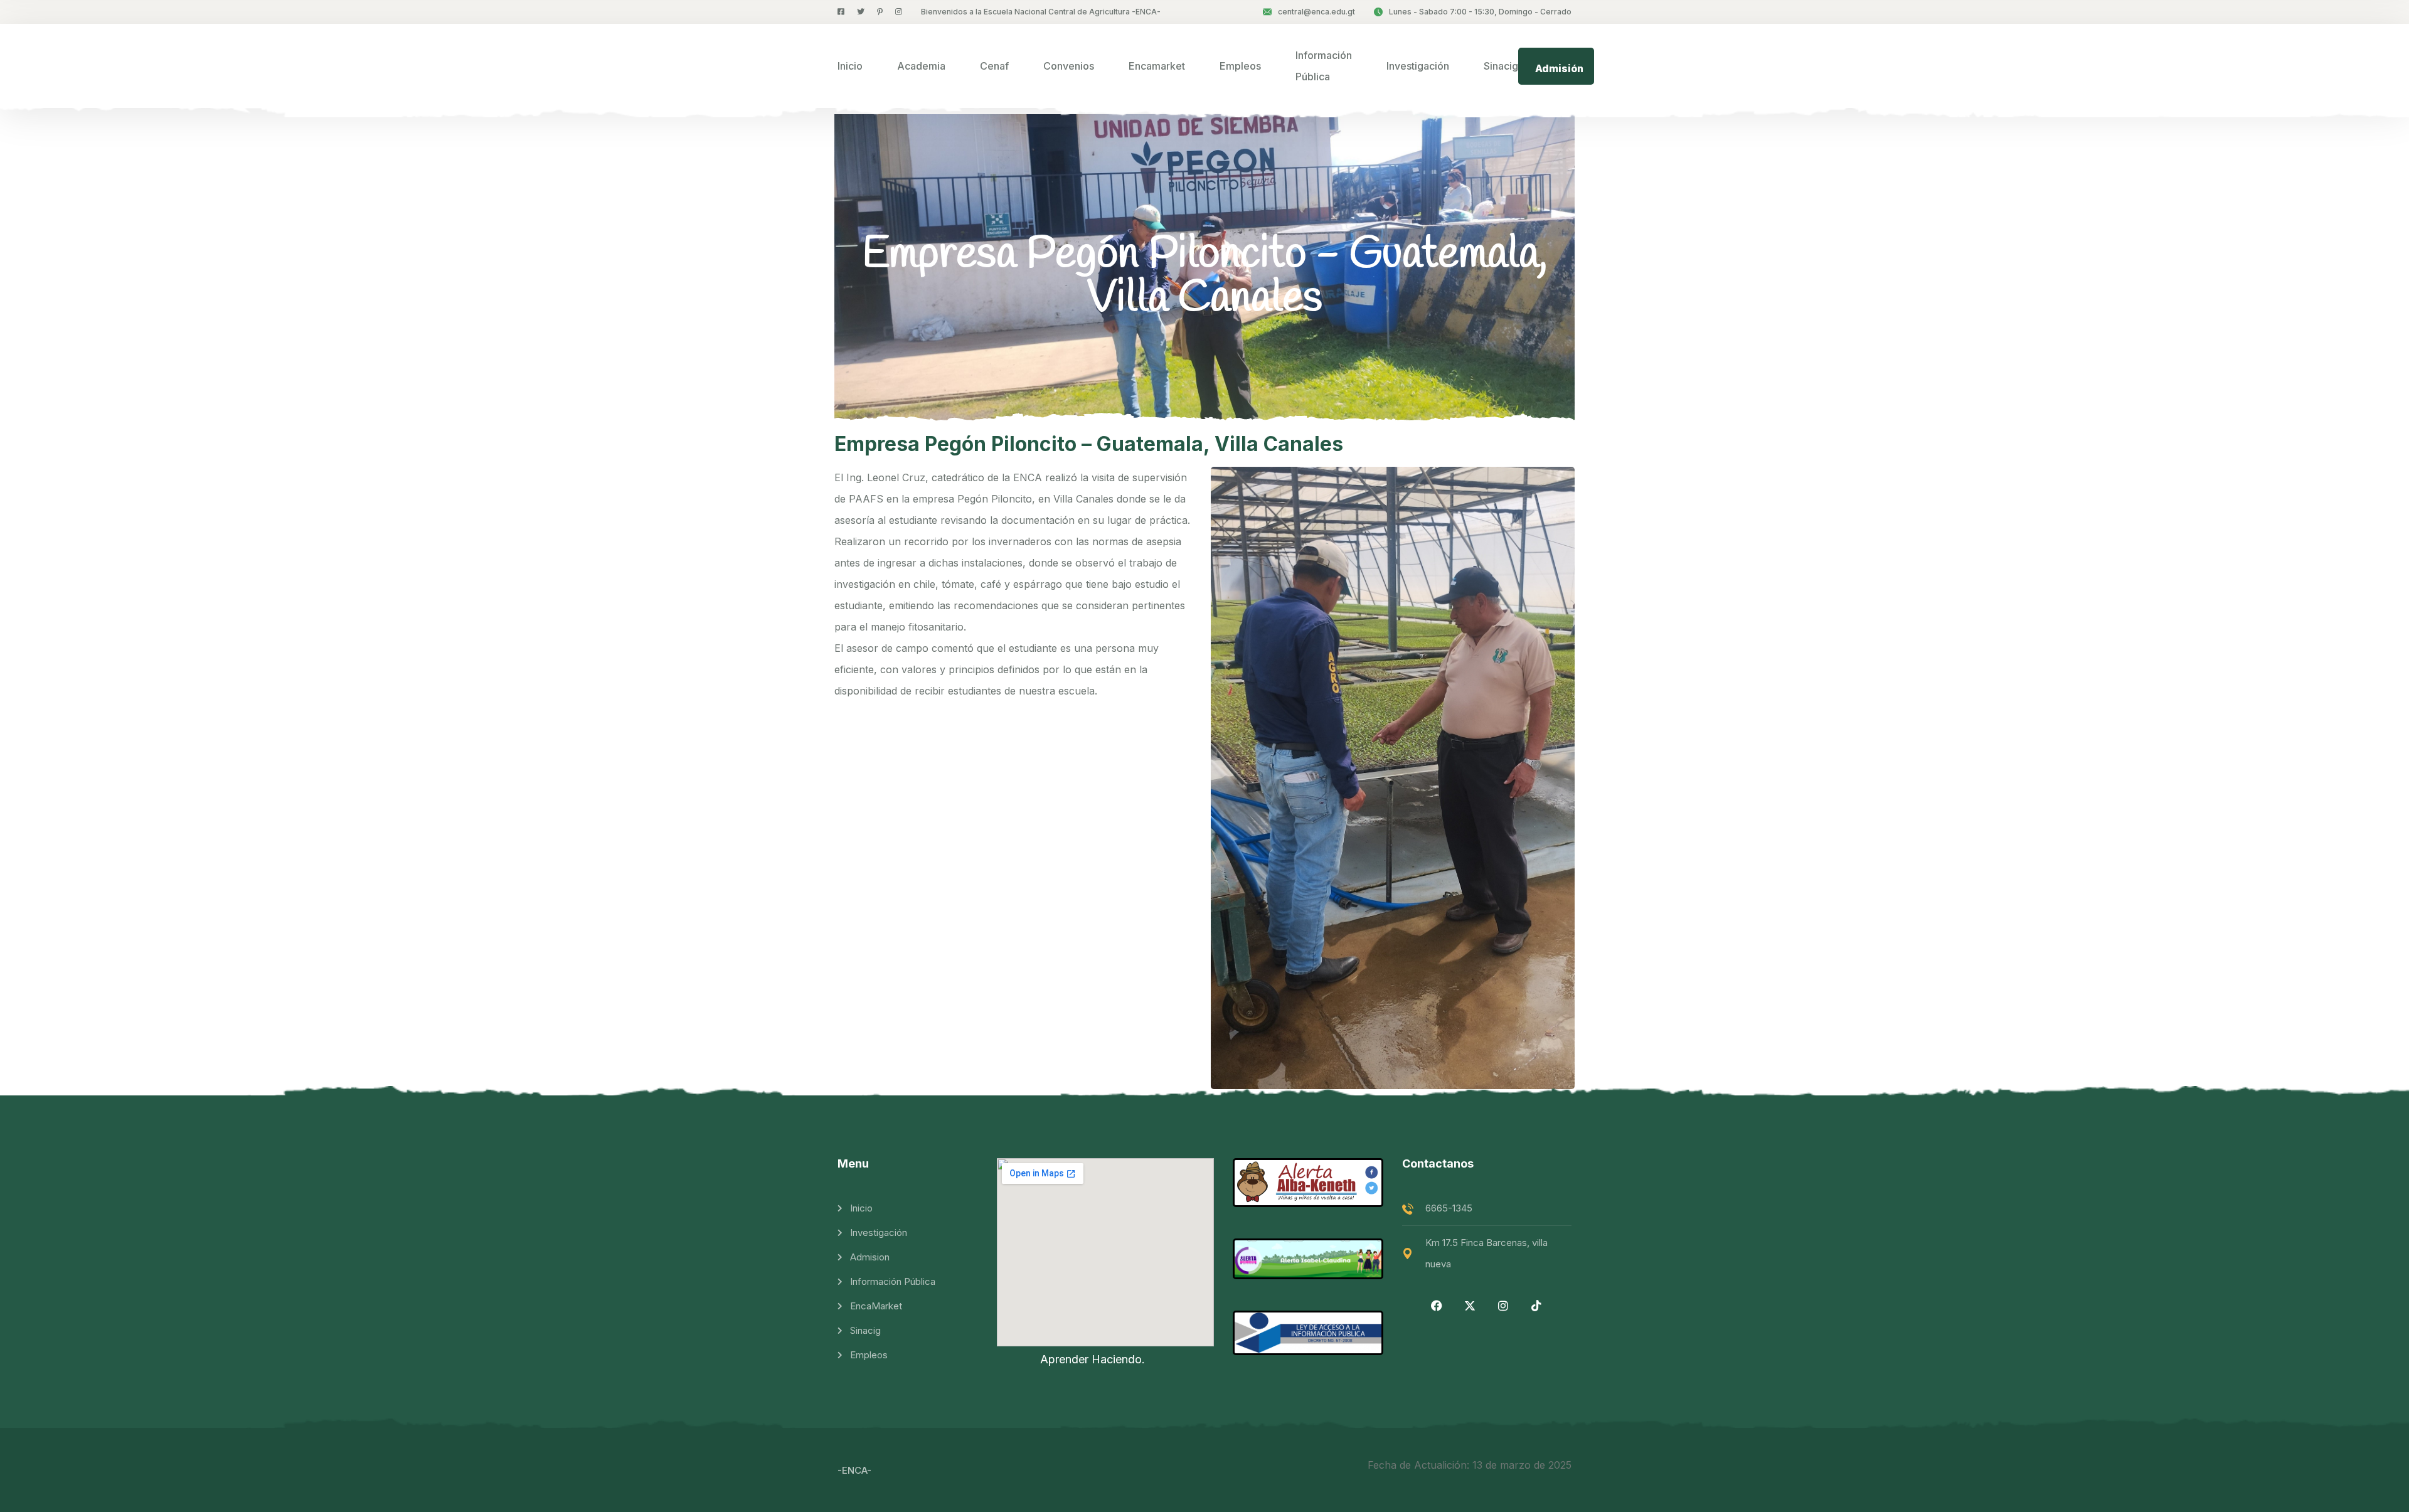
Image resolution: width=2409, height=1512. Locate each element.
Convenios (1069, 66)
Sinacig (1501, 66)
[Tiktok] (1536, 1306)
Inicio (850, 66)
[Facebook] (1437, 1306)
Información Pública (1324, 66)
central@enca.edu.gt (1316, 12)
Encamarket (1157, 66)
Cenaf (994, 66)
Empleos (1240, 66)
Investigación (1418, 66)
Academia (921, 66)
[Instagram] (1503, 1306)
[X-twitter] (1470, 1306)
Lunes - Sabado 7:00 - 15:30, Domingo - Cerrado (1480, 12)
